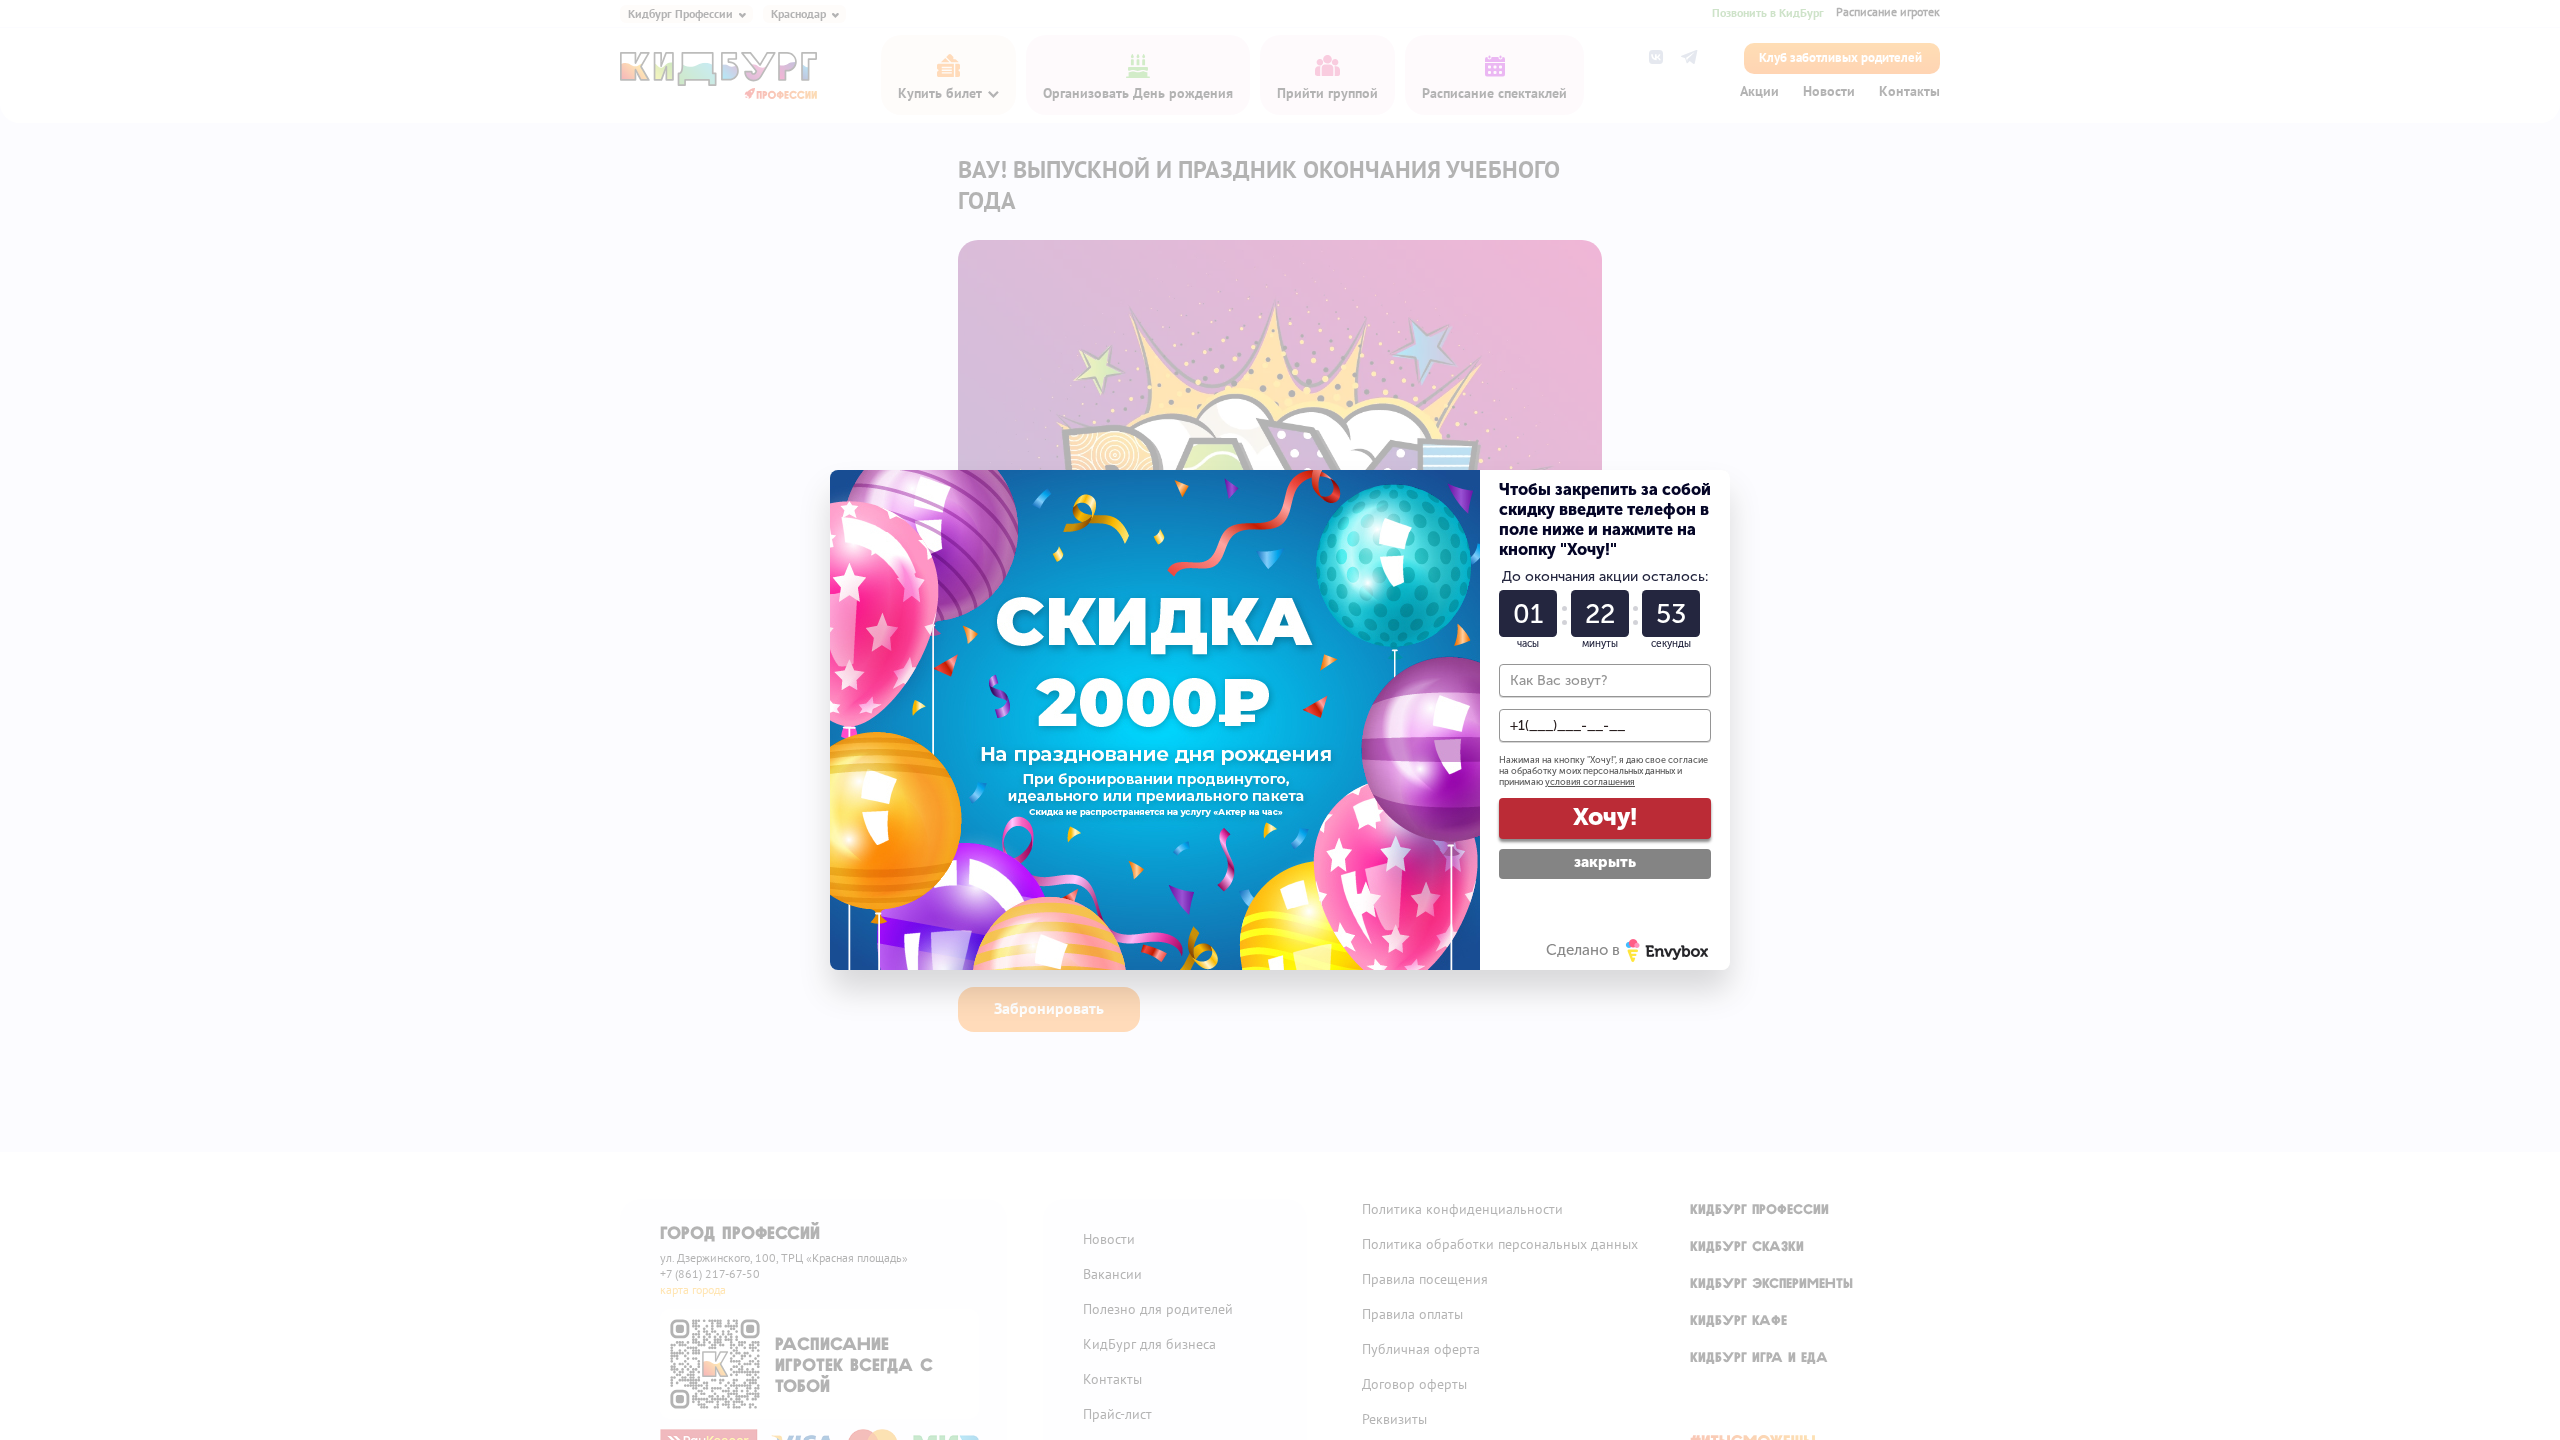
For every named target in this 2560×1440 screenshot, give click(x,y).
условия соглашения (1590, 782)
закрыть (1605, 862)
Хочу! (1605, 816)
